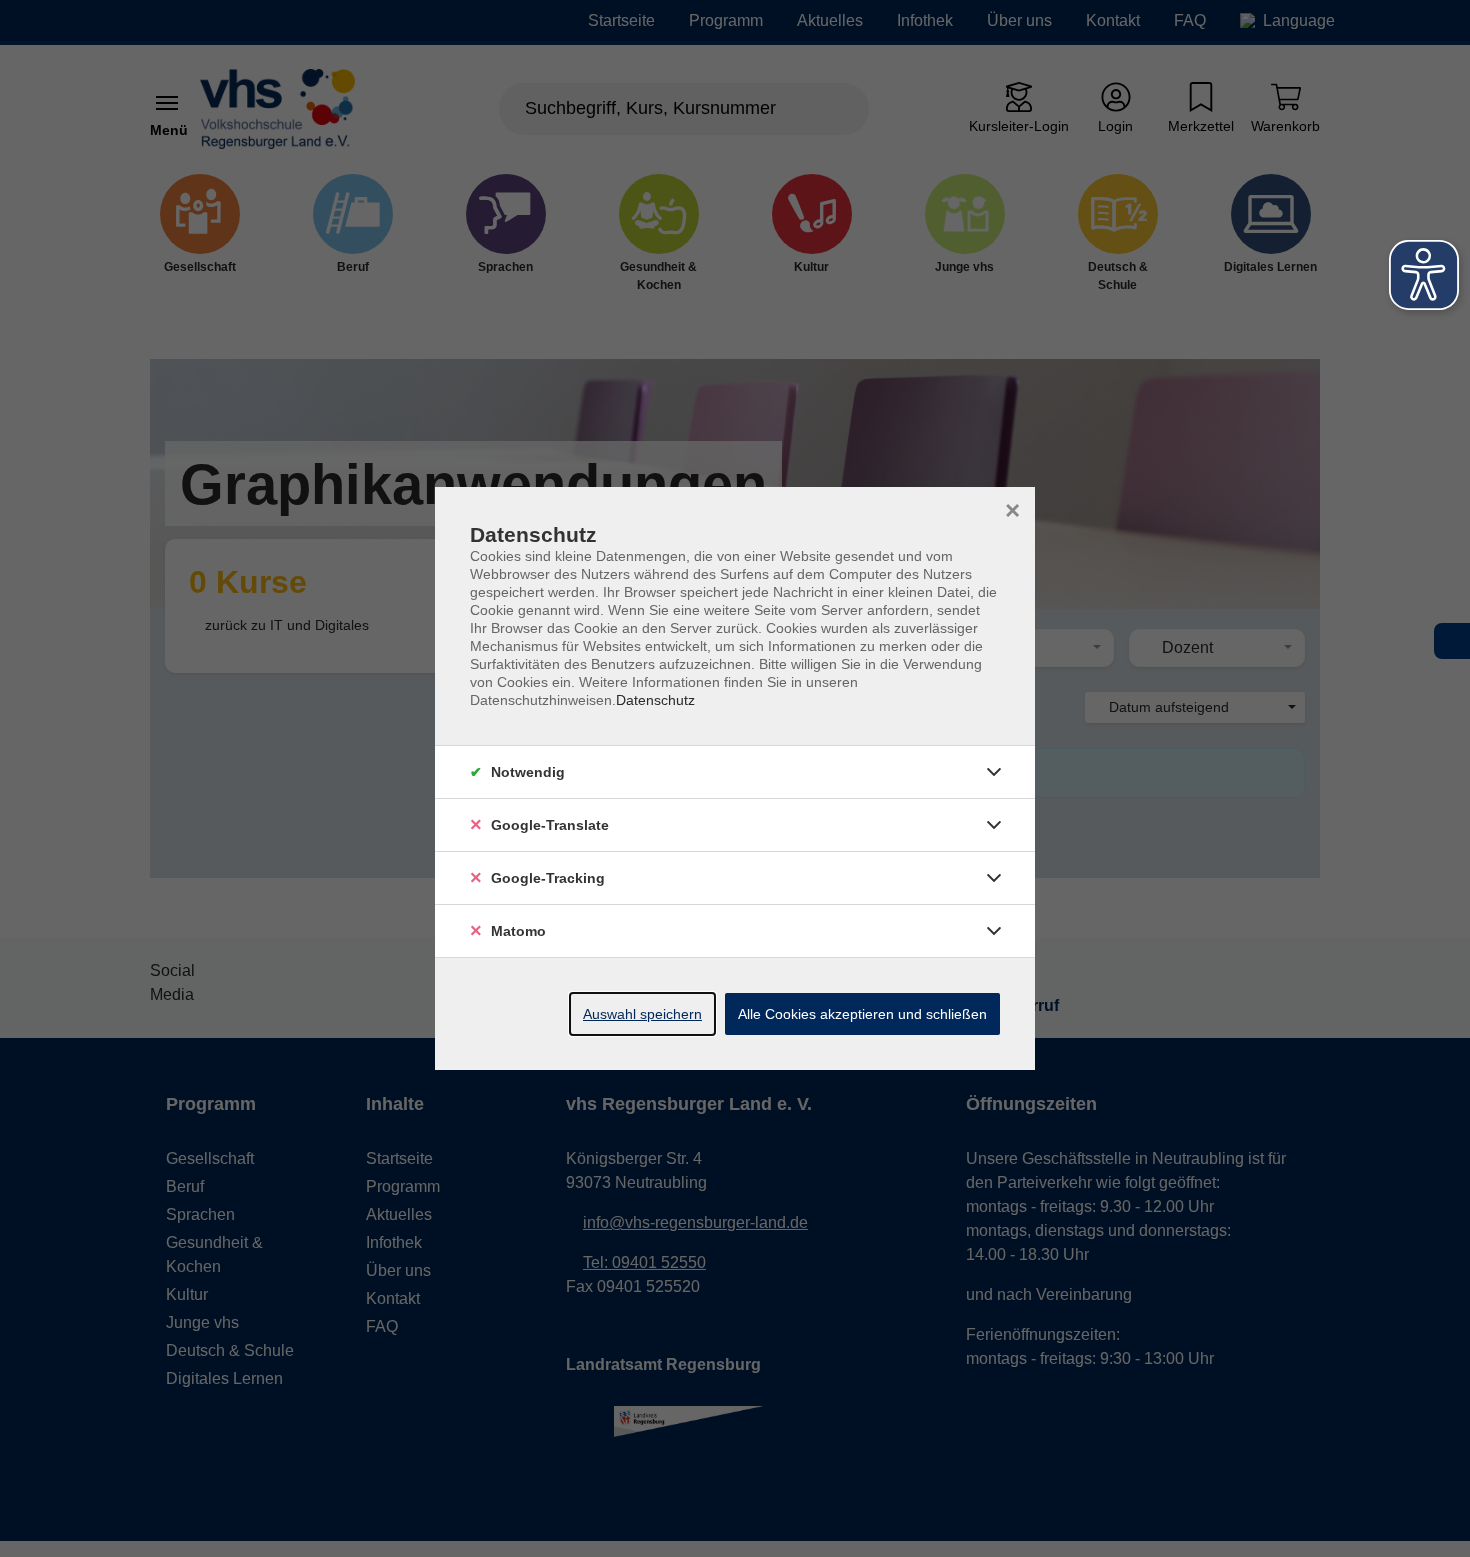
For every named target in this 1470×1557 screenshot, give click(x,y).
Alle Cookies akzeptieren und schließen (862, 1014)
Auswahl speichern (642, 1014)
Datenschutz (655, 700)
